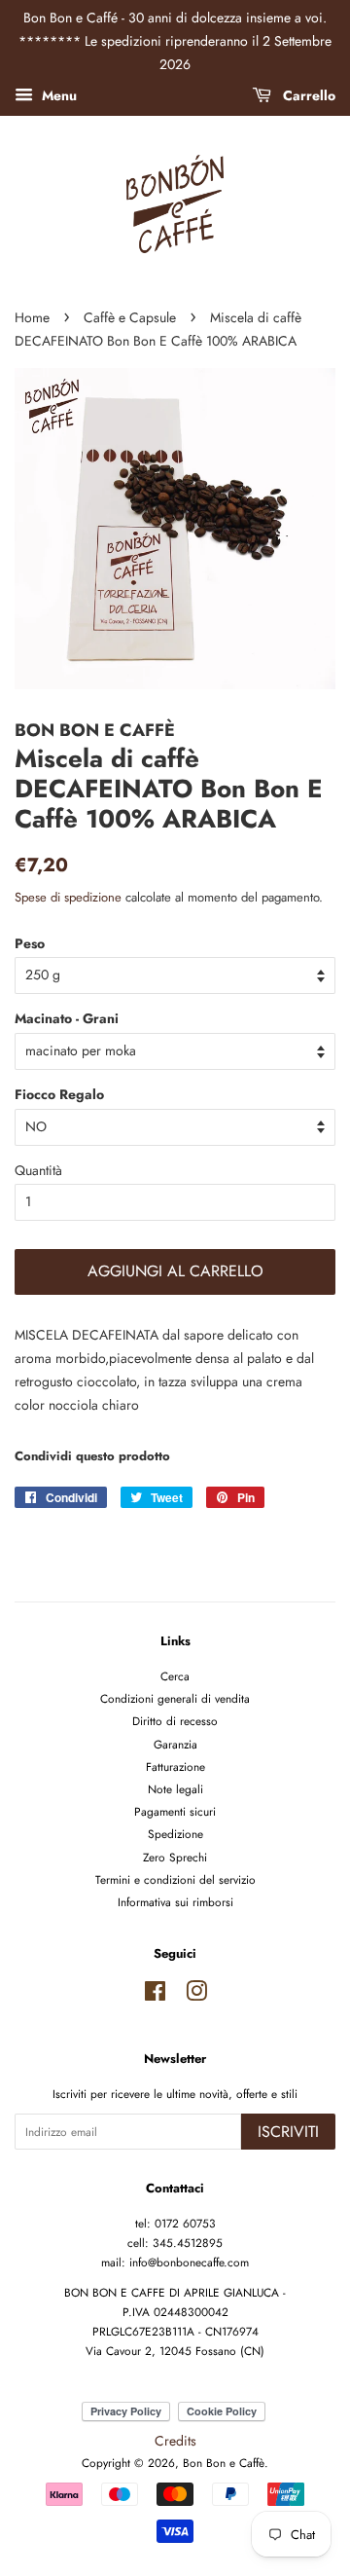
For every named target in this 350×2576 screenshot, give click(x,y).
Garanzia (175, 1744)
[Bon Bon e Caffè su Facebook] (155, 1995)
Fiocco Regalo (59, 1094)
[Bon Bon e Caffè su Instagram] (196, 1995)
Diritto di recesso (175, 1721)
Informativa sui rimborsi (175, 1902)
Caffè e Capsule (130, 317)
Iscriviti (288, 2132)
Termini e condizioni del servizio (175, 1879)
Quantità (38, 1170)
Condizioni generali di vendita (175, 1698)
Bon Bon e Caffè (224, 2463)
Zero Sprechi (175, 1857)
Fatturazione (175, 1766)
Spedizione (175, 1834)
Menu (57, 95)
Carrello (307, 95)
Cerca (175, 1676)
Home (32, 317)
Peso (30, 943)
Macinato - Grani (67, 1018)
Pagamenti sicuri (175, 1811)
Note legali (175, 1789)
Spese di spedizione (68, 897)
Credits (175, 2441)
